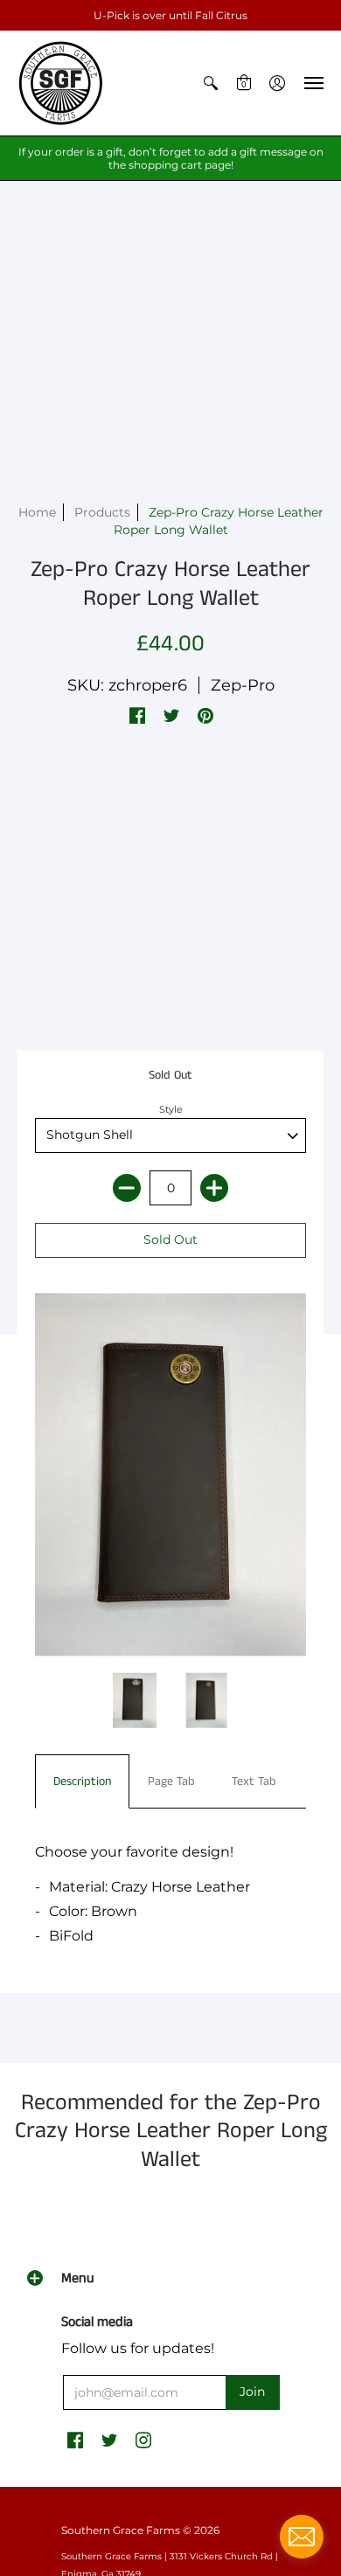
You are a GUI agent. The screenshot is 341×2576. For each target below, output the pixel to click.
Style (171, 1109)
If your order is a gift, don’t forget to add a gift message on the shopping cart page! (171, 158)
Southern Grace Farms (121, 2530)
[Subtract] (127, 1188)
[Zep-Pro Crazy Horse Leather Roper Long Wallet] (135, 1701)
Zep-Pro (243, 685)
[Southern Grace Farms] (61, 83)
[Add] (214, 1188)
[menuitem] (211, 83)
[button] (211, 83)
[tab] (82, 1781)
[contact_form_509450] (302, 2537)
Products (102, 512)
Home (37, 512)
